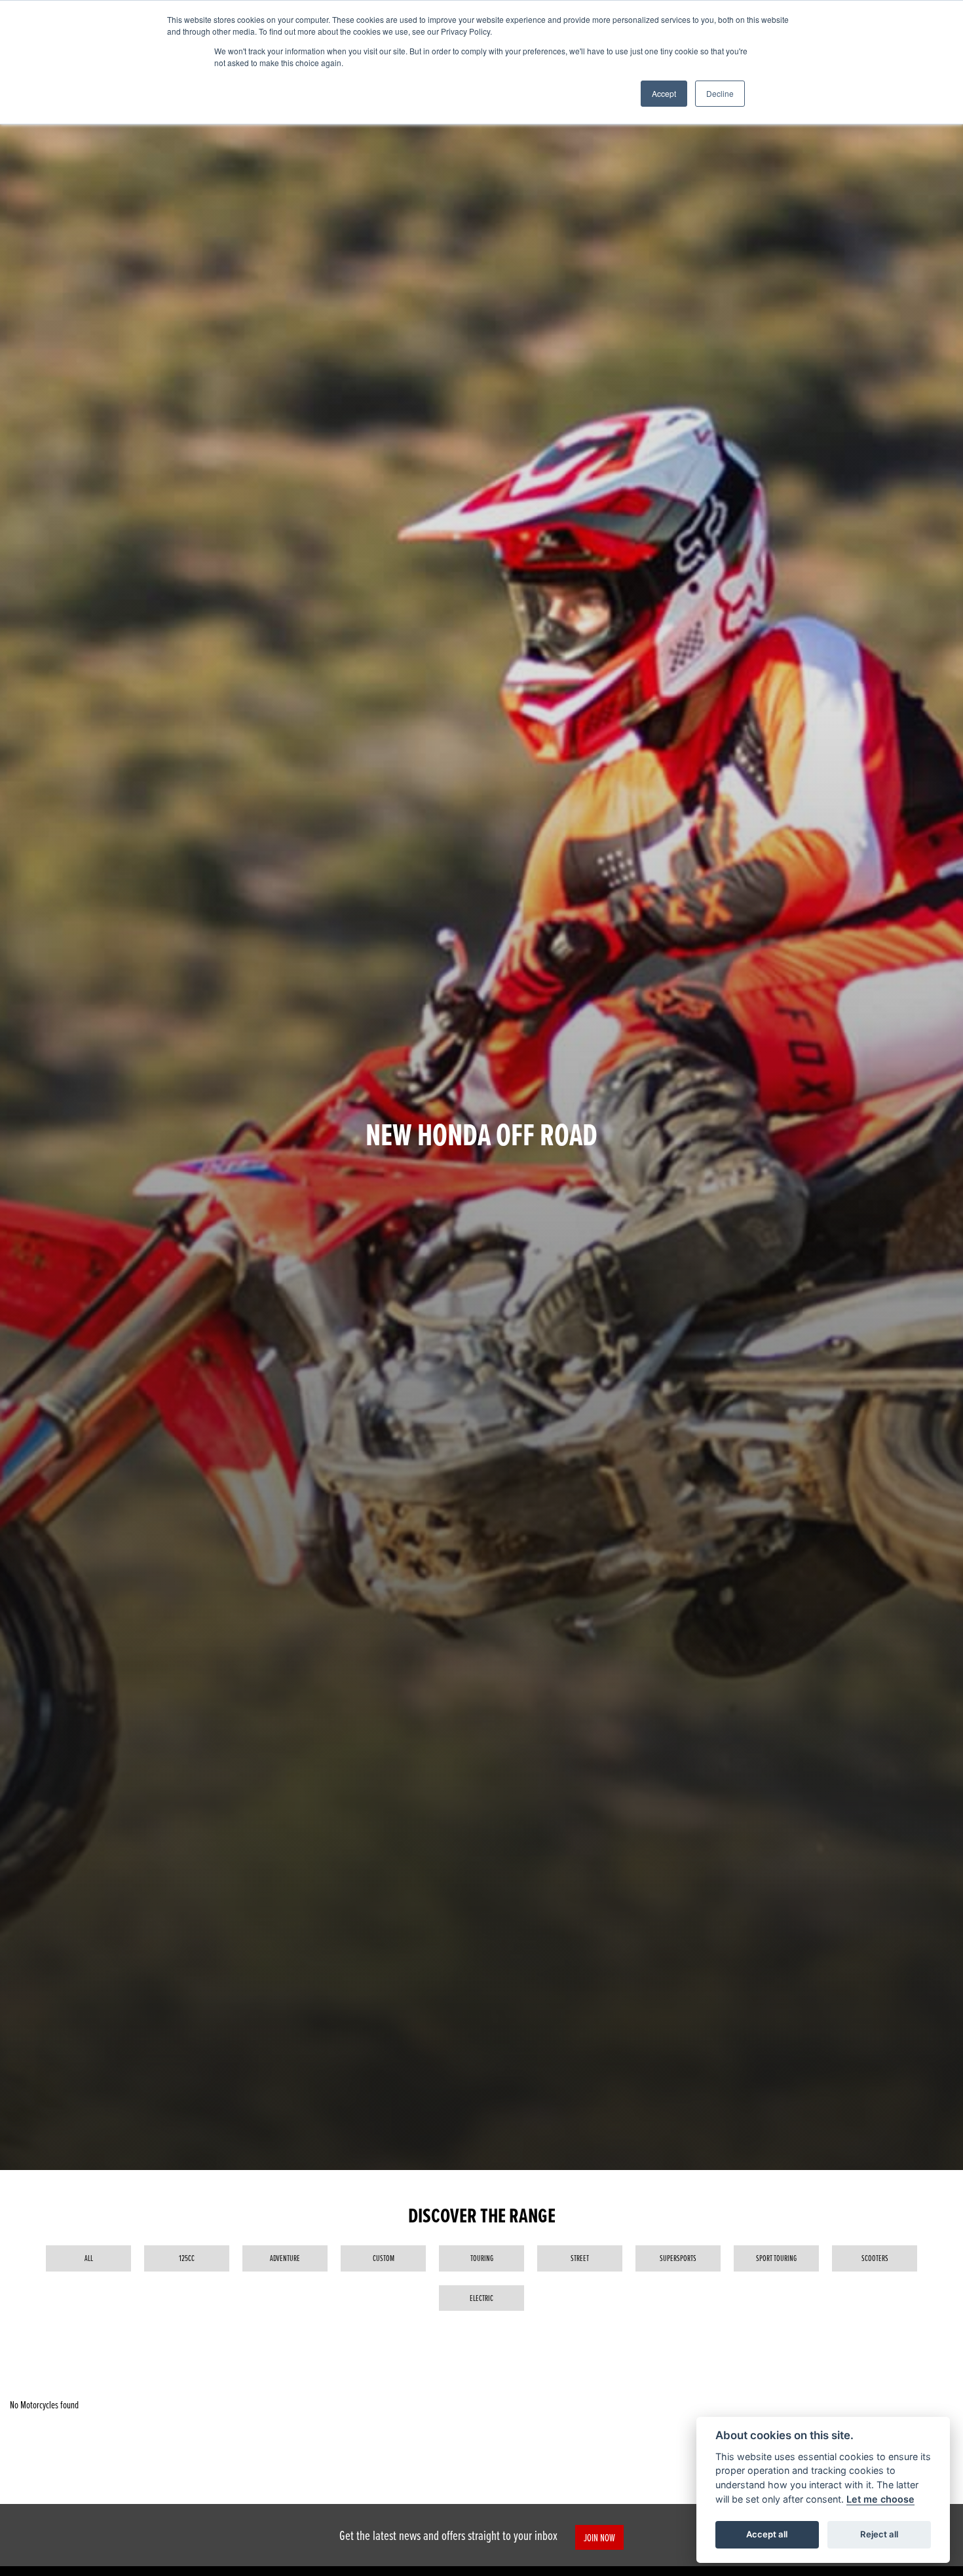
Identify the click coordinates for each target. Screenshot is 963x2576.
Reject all (879, 2534)
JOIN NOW (599, 2537)
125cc (187, 2258)
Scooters (875, 2258)
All (89, 2258)
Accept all (767, 2534)
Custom (384, 2258)
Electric (481, 2298)
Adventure (285, 2258)
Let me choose (880, 2499)
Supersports (678, 2258)
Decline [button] (720, 93)
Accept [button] (664, 93)
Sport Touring (776, 2258)
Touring (482, 2258)
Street (580, 2258)
